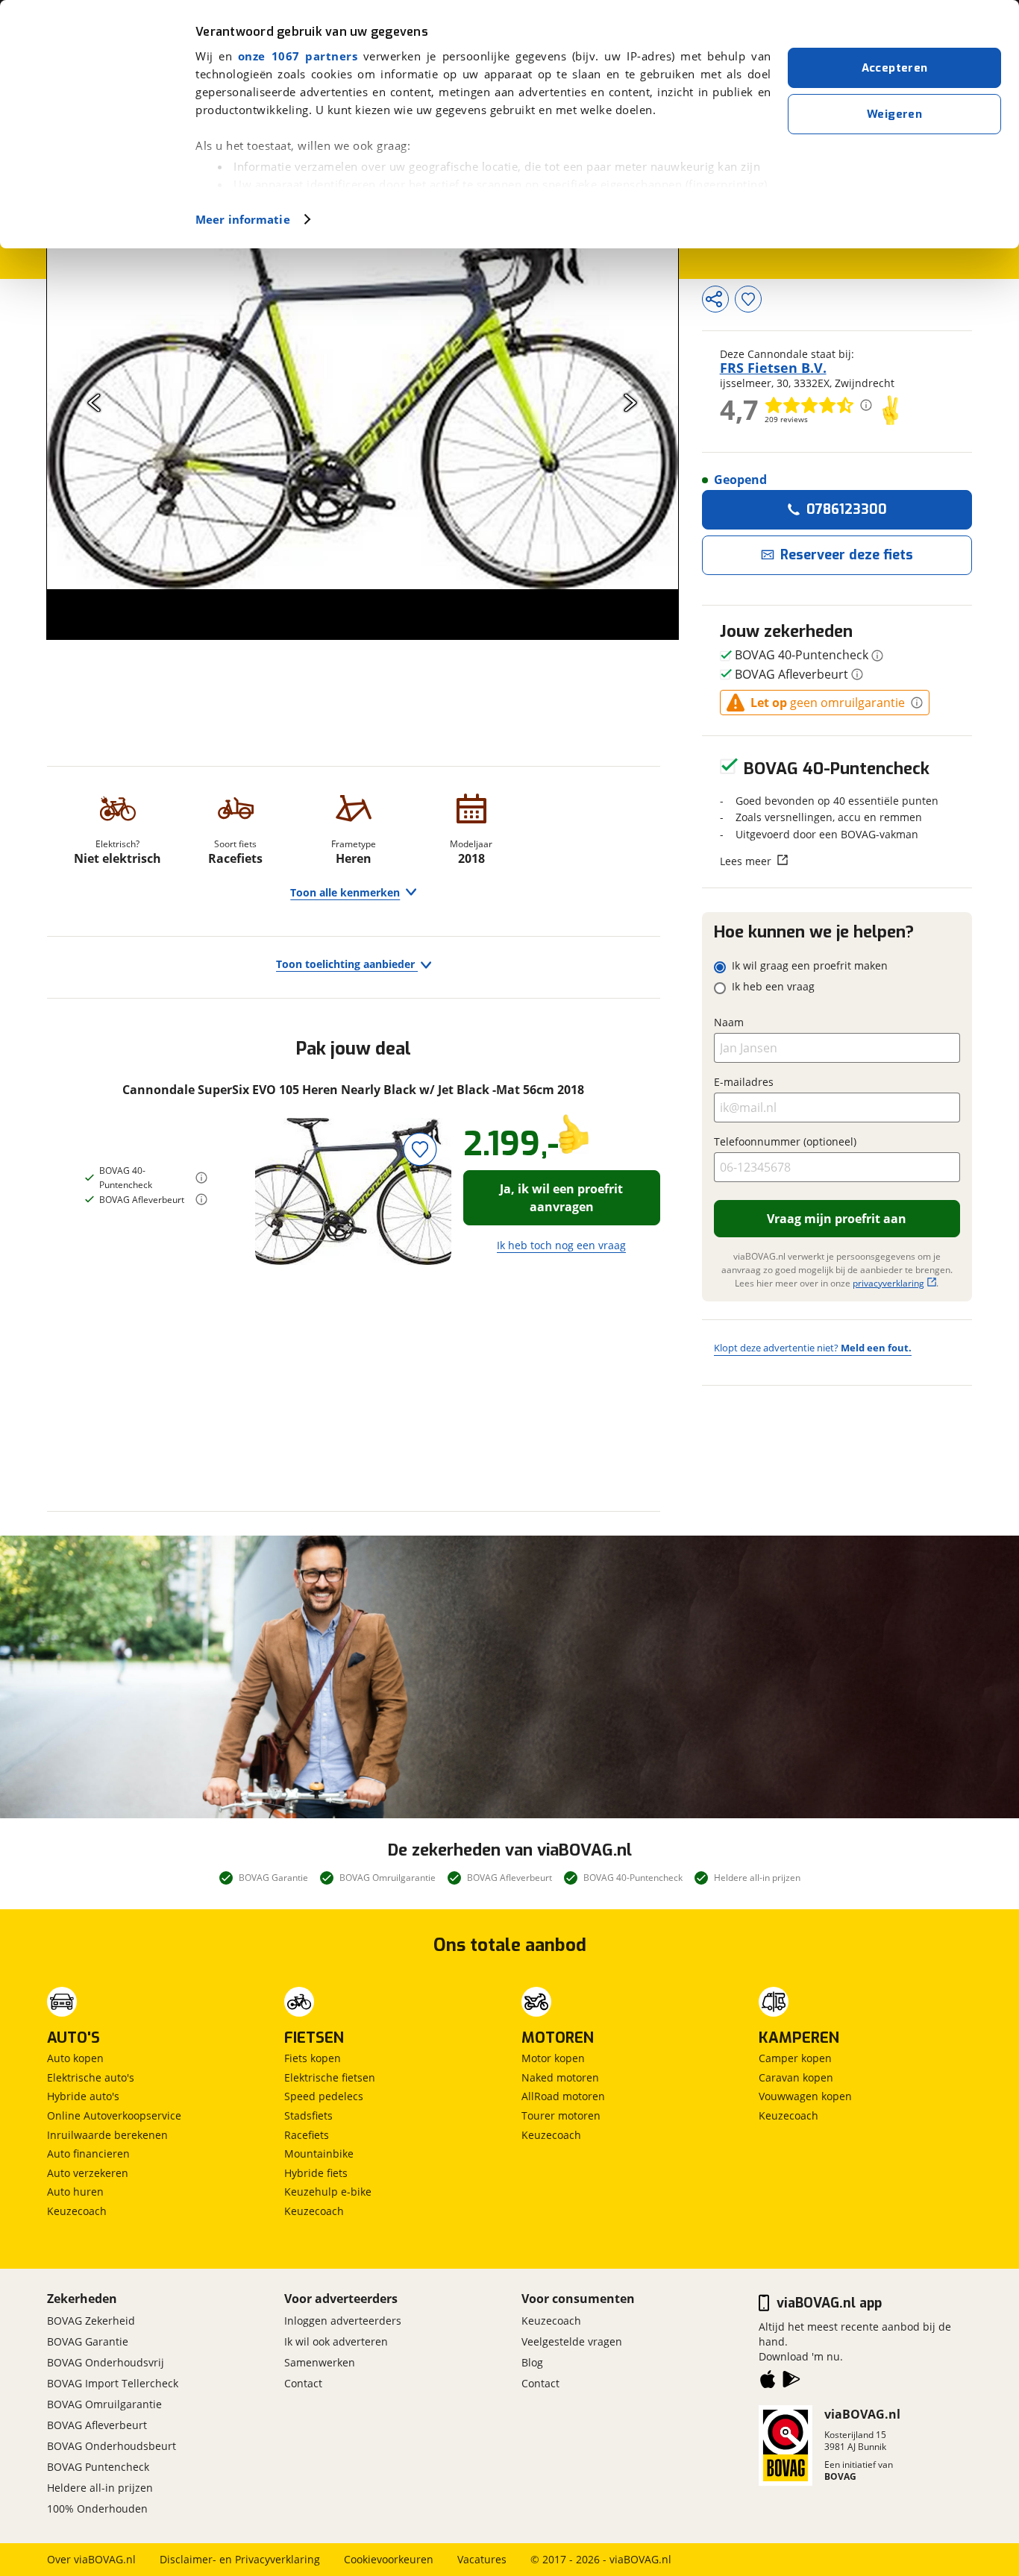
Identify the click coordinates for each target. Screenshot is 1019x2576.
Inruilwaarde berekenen (107, 2135)
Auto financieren (88, 2154)
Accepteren (895, 68)
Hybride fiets (316, 2173)
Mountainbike (319, 2154)
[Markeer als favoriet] (420, 1149)
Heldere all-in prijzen (100, 2488)
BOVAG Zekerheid (91, 2321)
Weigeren (894, 114)
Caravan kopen (796, 2077)
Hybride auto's (83, 2096)
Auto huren (75, 2192)
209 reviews (786, 419)
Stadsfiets (308, 2115)
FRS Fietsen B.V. (773, 368)
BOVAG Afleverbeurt (97, 2425)
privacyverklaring (888, 1283)
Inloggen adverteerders (343, 2321)
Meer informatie (243, 219)
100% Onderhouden (97, 2509)
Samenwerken (320, 2362)
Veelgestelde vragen (572, 2341)
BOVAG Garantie (88, 2341)
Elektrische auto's (91, 2077)
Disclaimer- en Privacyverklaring (240, 2559)
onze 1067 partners (298, 56)
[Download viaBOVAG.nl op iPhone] (768, 2382)
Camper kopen (795, 2058)
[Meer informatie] (201, 1178)
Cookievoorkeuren (389, 2559)
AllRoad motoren (563, 2096)
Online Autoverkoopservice (114, 2115)
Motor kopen (553, 2058)
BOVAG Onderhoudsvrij (106, 2362)
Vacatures (482, 2559)
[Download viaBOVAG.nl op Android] (791, 2382)
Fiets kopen (313, 2058)
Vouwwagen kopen (805, 2096)
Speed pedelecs (324, 2096)
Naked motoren (560, 2077)
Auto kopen (75, 2058)
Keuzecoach (77, 2211)
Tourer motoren (561, 2115)
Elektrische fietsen (330, 2077)
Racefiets (307, 2135)
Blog (532, 2362)
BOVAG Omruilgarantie (104, 2404)
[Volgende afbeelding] (631, 402)
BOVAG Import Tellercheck (113, 2383)
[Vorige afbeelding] (94, 402)
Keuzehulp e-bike (328, 2192)
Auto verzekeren (88, 2173)
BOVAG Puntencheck (98, 2467)
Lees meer (746, 861)
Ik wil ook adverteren (336, 2341)
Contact (303, 2383)
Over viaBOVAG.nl (91, 2559)
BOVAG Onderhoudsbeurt (112, 2446)
